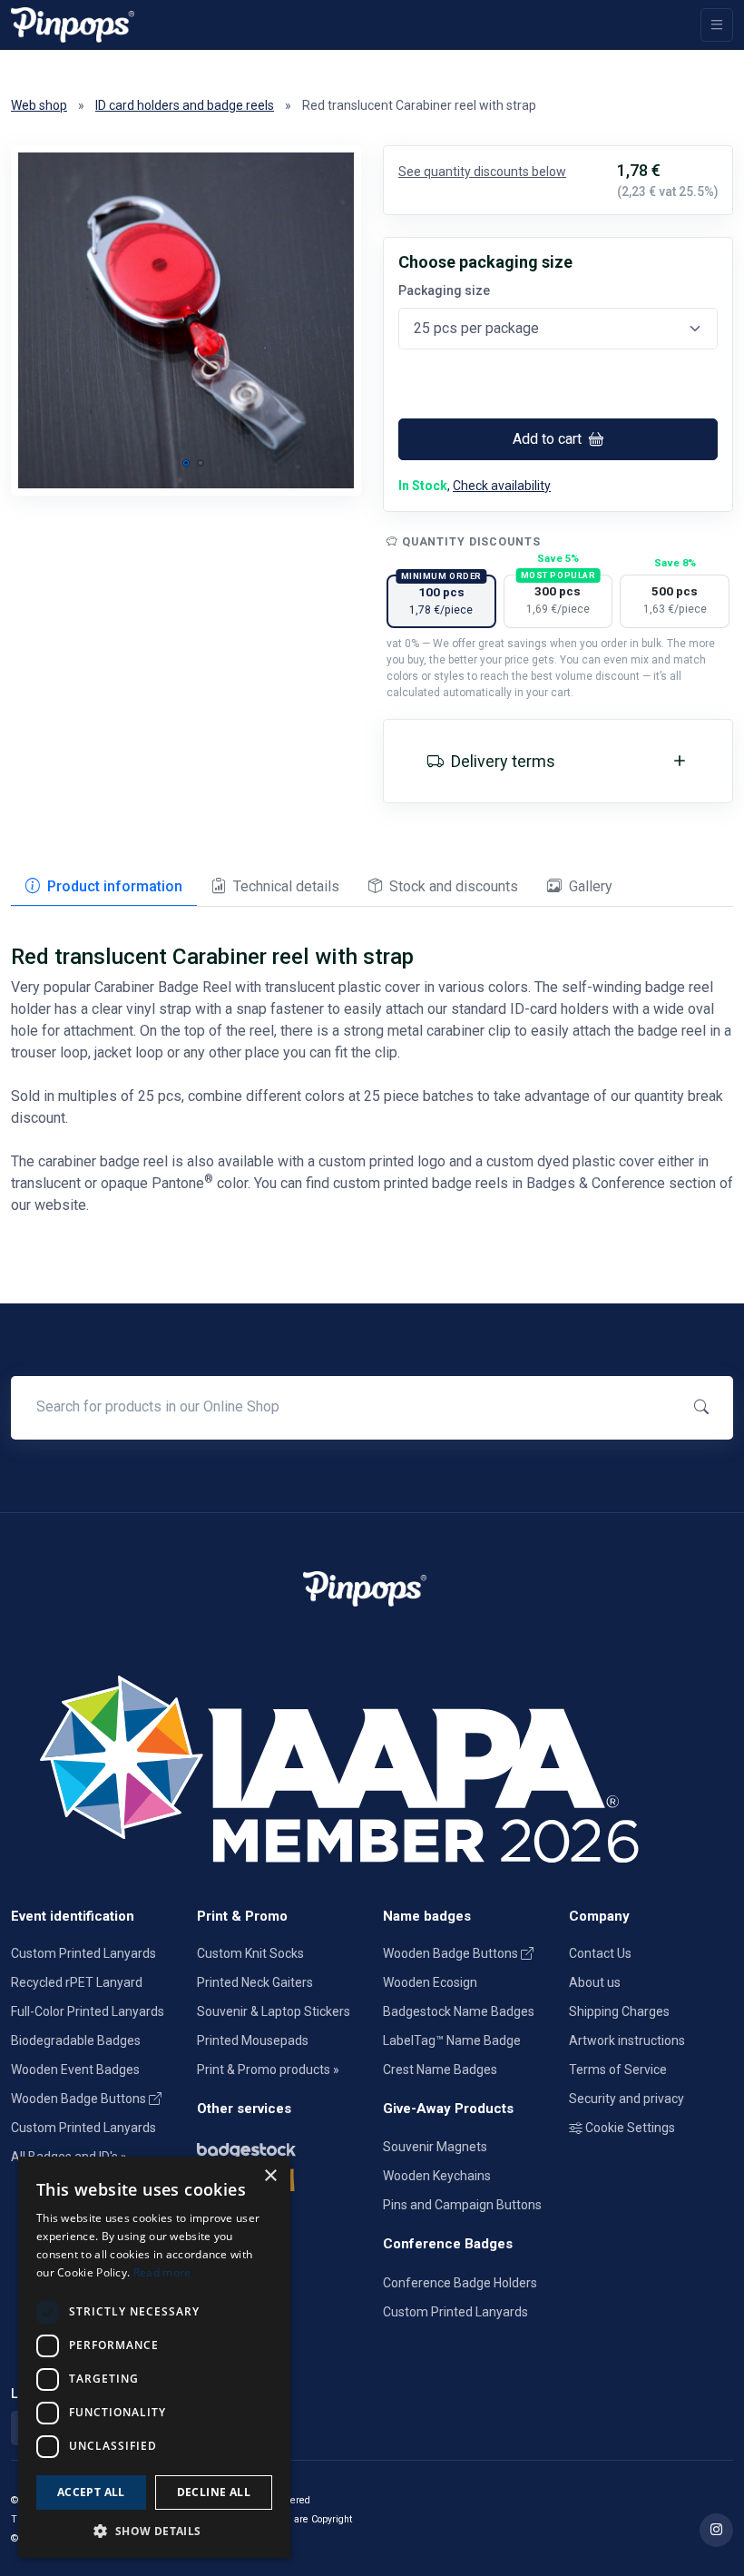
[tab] (104, 888)
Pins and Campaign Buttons (462, 2205)
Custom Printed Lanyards (83, 1953)
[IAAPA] (372, 1766)
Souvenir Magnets (435, 2147)
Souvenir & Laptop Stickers (274, 2011)
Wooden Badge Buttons (80, 2099)
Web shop (39, 105)
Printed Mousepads (253, 2040)
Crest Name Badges (440, 2070)
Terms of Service (618, 2070)
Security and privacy (627, 2099)
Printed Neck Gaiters (255, 1982)
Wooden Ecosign (430, 1982)
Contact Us (600, 1953)
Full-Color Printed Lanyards (88, 2011)
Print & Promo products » (268, 2070)
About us (595, 1982)
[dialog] (154, 2357)
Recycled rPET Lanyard (77, 1982)
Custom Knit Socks (250, 1953)
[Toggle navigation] (717, 25)
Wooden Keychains (437, 2176)
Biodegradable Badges (76, 2040)
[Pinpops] (73, 25)
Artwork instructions (627, 2040)
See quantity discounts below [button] (482, 172)
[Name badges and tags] (279, 2147)
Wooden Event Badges (75, 2070)
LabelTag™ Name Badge (452, 2040)
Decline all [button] (214, 2492)
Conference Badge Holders (460, 2283)
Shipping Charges (619, 2011)
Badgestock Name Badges (459, 2011)
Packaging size (444, 290)
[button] (186, 463)
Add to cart (549, 439)
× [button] (270, 2176)
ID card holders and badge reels (185, 105)
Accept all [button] (91, 2492)
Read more (162, 2272)
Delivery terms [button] (503, 761)
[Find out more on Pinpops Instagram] (716, 2530)
